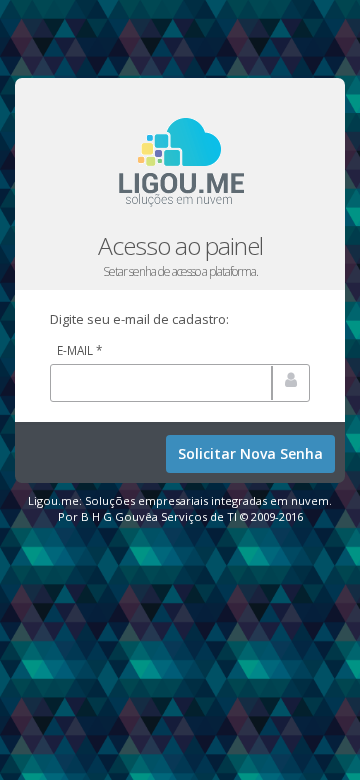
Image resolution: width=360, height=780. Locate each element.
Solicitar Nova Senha (250, 453)
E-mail (79, 350)
